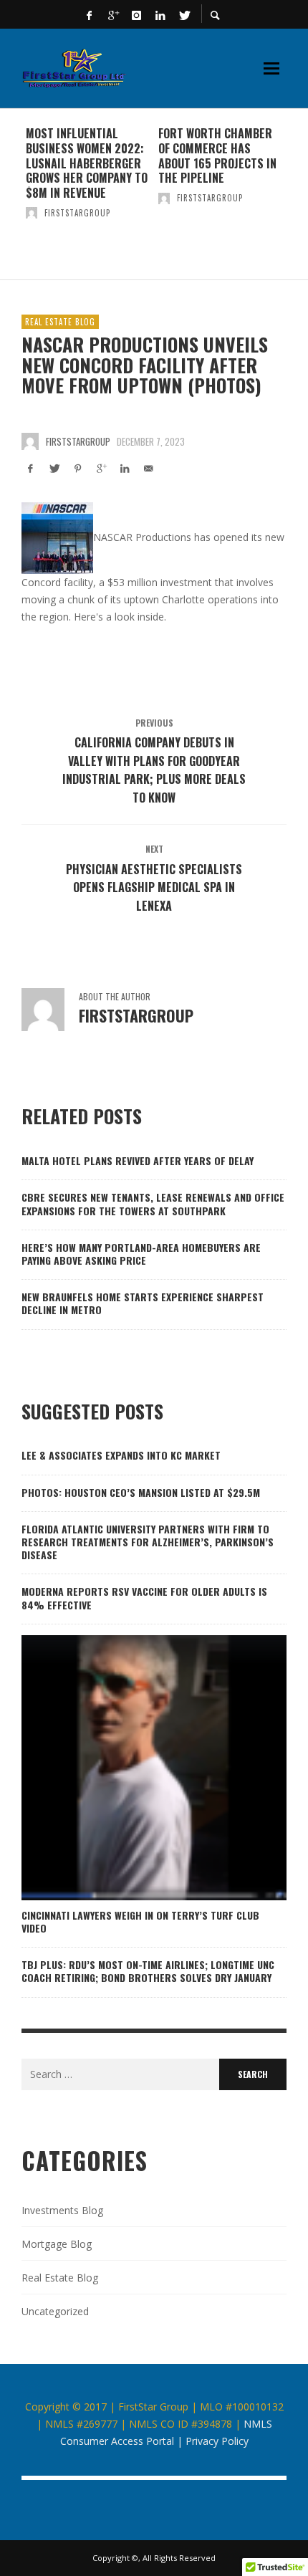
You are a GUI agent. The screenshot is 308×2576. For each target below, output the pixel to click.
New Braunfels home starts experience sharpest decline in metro (143, 1303)
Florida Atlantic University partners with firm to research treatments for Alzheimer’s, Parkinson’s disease (148, 1542)
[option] (88, 194)
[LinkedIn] (160, 14)
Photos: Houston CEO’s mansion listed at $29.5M (141, 1492)
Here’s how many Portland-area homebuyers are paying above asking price (141, 1254)
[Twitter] (184, 14)
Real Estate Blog (60, 322)
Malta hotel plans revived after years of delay (138, 1160)
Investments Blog (62, 2210)
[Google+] (113, 14)
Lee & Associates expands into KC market (121, 1455)
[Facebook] (90, 14)
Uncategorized (55, 2311)
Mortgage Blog (57, 2244)
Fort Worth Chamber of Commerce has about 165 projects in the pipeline (217, 155)
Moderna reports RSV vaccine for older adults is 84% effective (144, 1598)
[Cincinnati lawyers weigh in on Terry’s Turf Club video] (131, 1768)
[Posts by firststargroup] (32, 213)
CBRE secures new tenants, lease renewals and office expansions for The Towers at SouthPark (153, 1203)
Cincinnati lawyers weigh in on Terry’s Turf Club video (140, 1921)
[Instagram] (137, 14)
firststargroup (77, 213)
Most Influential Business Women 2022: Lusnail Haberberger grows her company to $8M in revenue (87, 163)
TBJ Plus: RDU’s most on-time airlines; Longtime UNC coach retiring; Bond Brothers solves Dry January (148, 1971)
